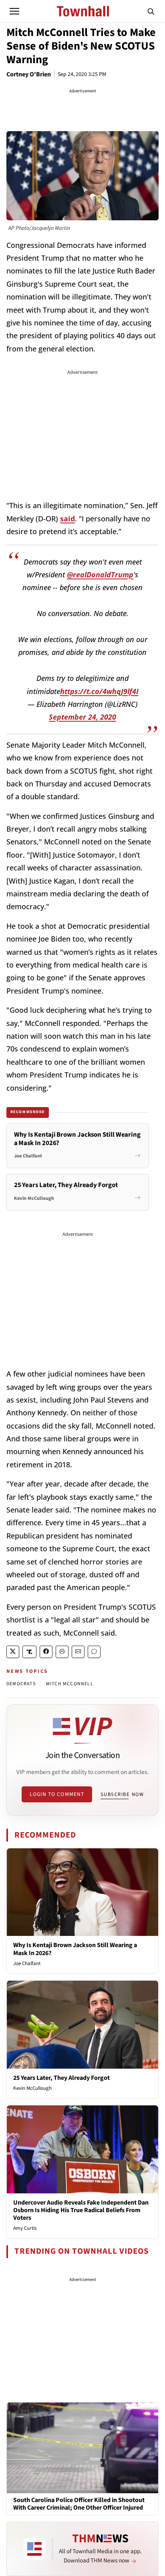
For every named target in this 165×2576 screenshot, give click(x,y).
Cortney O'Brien (29, 74)
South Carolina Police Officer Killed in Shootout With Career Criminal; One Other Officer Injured (79, 2504)
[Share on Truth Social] (29, 1652)
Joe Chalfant (27, 1963)
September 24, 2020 (82, 717)
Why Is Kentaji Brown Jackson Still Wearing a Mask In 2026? (75, 1949)
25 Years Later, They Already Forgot (61, 2078)
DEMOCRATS (21, 1684)
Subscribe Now (122, 1794)
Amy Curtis (25, 2228)
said (67, 519)
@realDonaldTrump (100, 575)
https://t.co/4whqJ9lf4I (99, 691)
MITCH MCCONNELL (70, 1684)
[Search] (151, 11)
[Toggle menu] (14, 11)
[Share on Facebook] (46, 1652)
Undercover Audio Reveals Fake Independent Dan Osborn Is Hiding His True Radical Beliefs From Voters (81, 2210)
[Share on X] (13, 1652)
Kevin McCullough (32, 2088)
